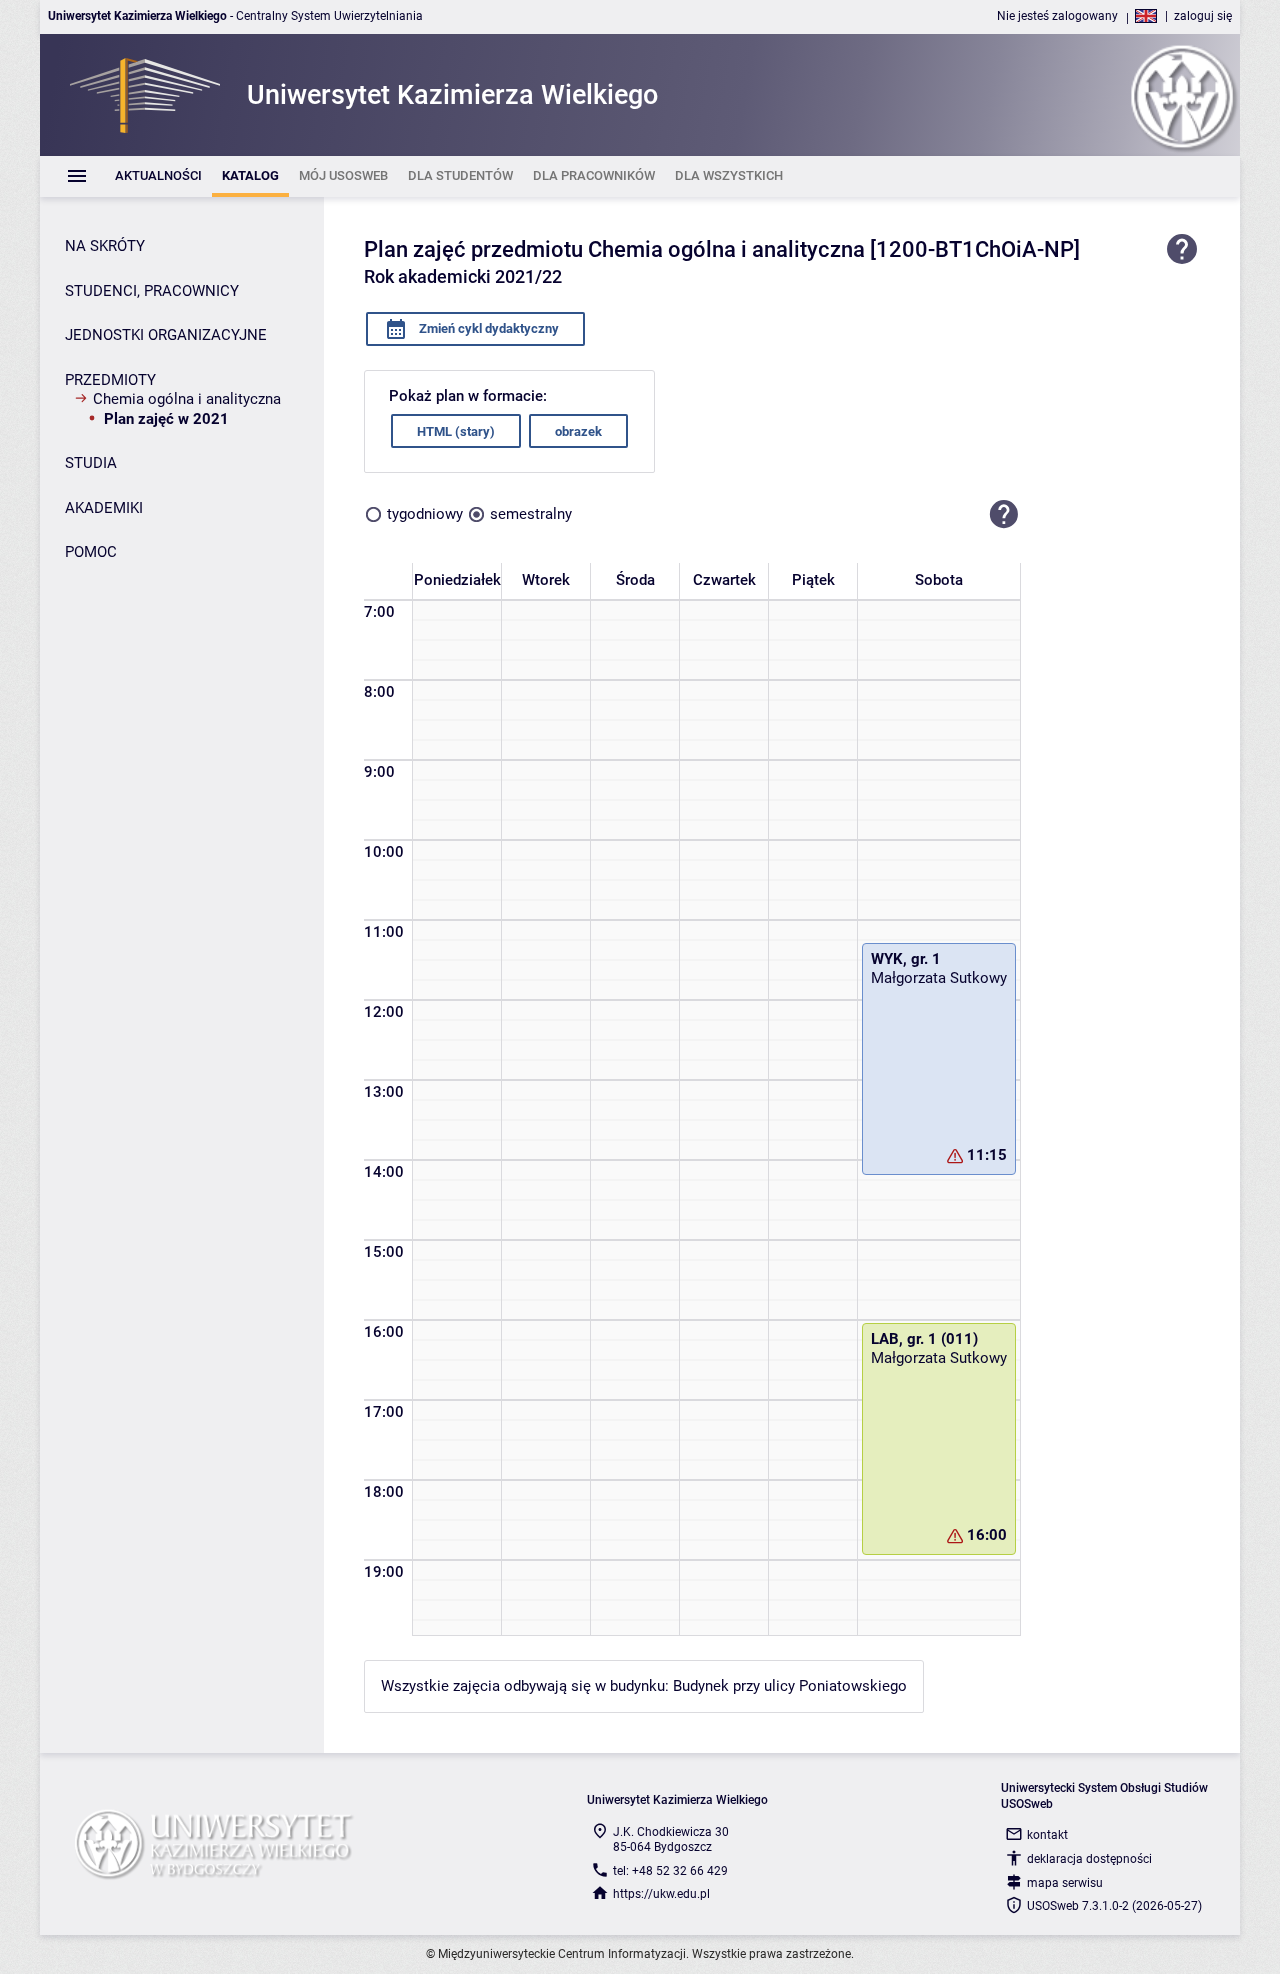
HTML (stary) (456, 431)
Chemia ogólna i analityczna (187, 399)
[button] (1004, 514)
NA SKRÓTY (105, 246)
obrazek (578, 431)
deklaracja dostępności (1089, 1859)
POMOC (91, 552)
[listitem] (158, 176)
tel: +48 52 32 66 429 (670, 1871)
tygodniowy (425, 514)
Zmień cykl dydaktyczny (487, 328)
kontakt (1047, 1835)
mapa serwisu (1065, 1883)
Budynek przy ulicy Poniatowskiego (790, 1686)
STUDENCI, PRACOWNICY (152, 291)
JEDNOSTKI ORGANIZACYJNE (166, 335)
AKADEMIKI (104, 508)
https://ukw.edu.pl (661, 1894)
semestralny (531, 514)
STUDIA (91, 463)
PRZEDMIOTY (110, 380)
